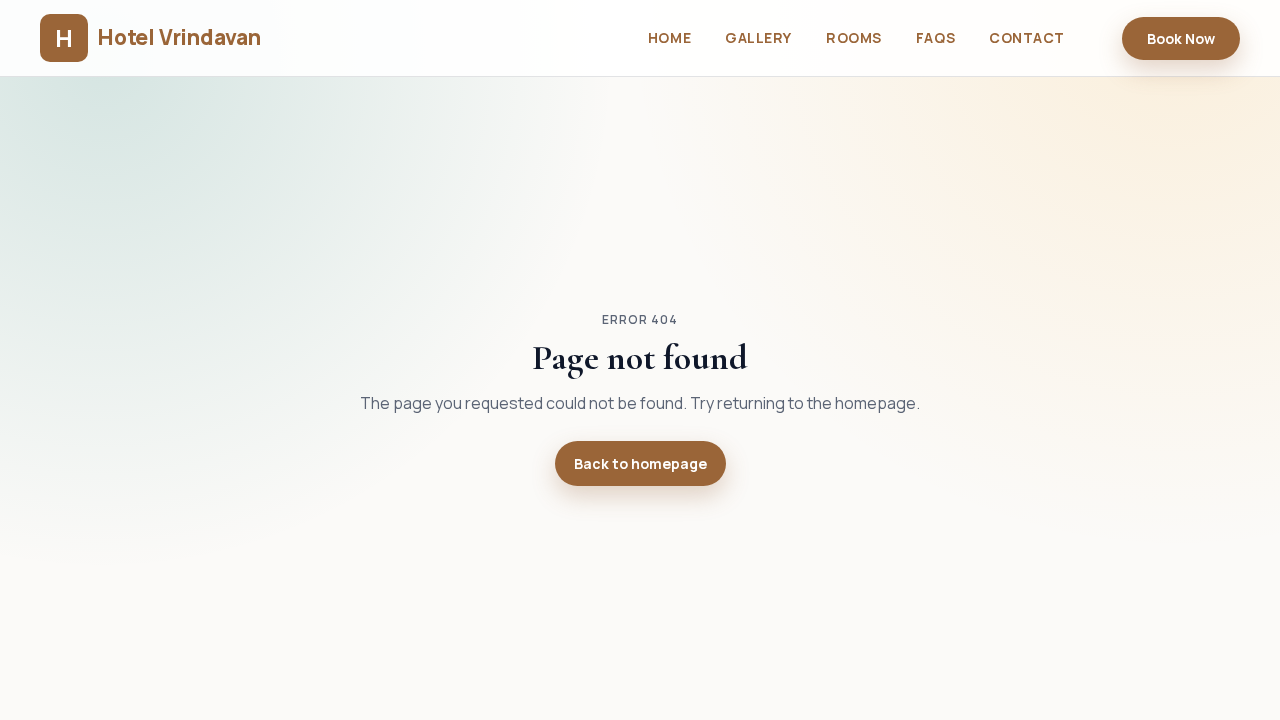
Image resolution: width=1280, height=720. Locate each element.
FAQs (935, 37)
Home (669, 37)
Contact (1027, 37)
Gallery (758, 37)
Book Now (1181, 38)
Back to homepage (640, 463)
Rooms (854, 37)
